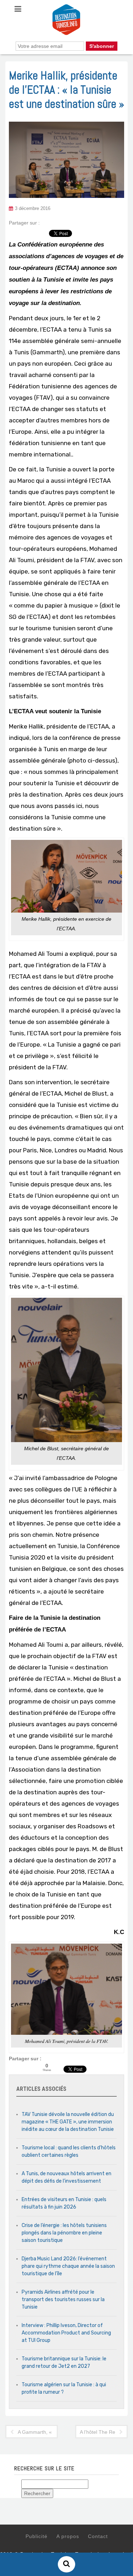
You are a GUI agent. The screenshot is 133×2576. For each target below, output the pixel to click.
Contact (98, 2536)
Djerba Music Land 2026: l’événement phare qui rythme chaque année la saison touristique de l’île (68, 2266)
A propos (68, 2536)
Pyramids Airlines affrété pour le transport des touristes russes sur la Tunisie (63, 2300)
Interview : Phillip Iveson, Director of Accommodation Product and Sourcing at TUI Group (66, 2333)
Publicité (37, 2536)
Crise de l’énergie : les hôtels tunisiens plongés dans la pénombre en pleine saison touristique (64, 2233)
